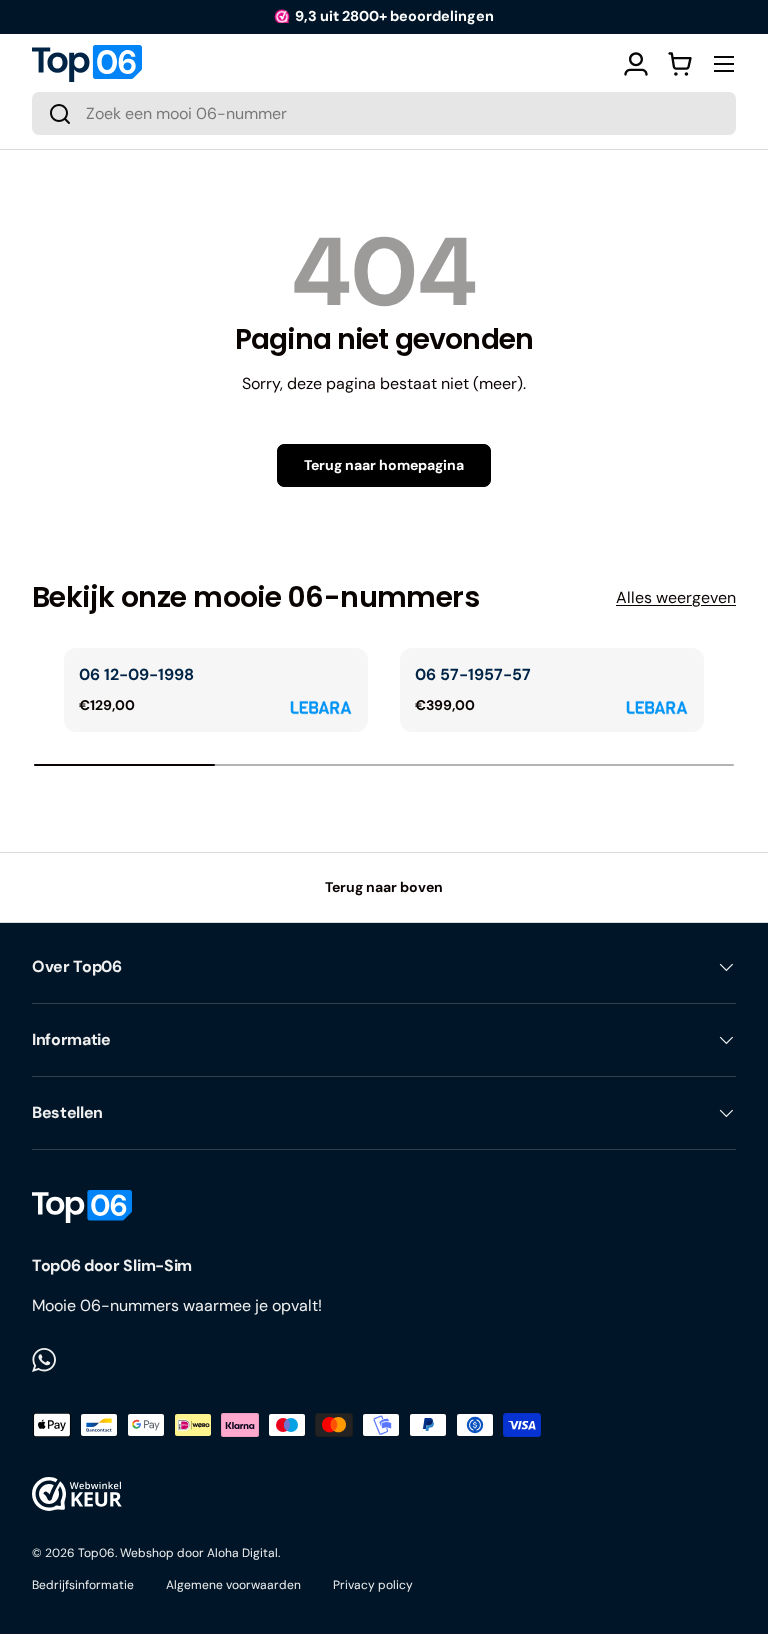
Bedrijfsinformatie (83, 1585)
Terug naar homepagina (384, 465)
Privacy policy (373, 1585)
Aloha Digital (242, 1553)
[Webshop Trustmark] (77, 1494)
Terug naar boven (384, 887)
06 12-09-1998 (136, 674)
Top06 (96, 1553)
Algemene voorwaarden (233, 1585)
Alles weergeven (676, 597)
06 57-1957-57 (473, 674)
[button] (680, 64)
